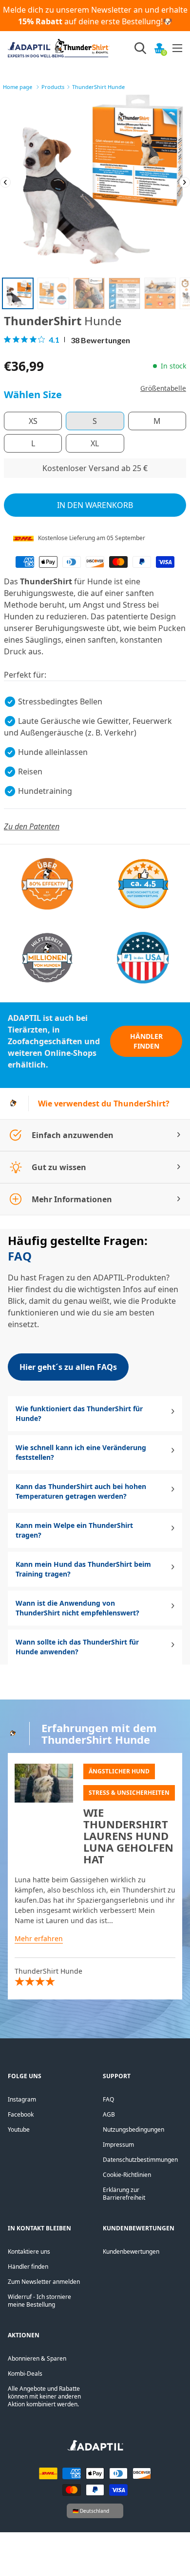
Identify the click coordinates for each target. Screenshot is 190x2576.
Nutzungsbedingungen (133, 2129)
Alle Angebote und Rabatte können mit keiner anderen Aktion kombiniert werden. (44, 2396)
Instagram (22, 2099)
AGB (109, 2114)
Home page (18, 87)
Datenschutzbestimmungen (140, 2160)
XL (95, 443)
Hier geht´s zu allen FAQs (68, 1367)
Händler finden (146, 1041)
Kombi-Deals (25, 2374)
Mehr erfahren (39, 1938)
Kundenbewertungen (131, 2252)
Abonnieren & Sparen (37, 2358)
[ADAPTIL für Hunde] (95, 2448)
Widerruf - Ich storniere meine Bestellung (39, 2301)
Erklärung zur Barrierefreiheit (124, 2194)
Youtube (19, 2129)
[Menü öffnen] (177, 48)
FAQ (108, 2099)
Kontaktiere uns (29, 2252)
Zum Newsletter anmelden (44, 2282)
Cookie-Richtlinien (127, 2175)
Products (53, 87)
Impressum (118, 2145)
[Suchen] (140, 48)
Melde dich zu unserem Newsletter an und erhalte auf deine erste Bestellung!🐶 (95, 16)
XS (33, 421)
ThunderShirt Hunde (98, 87)
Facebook (21, 2114)
